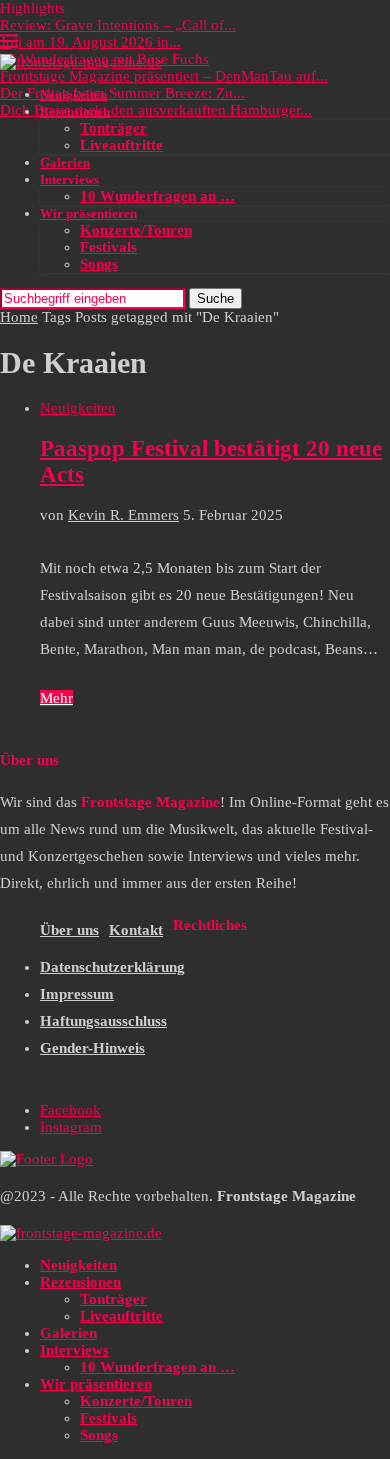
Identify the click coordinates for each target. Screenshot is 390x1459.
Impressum (77, 994)
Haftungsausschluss (103, 1021)
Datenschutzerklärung (112, 967)
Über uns (69, 930)
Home (19, 317)
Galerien (65, 162)
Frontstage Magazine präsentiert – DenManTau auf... (164, 76)
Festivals (108, 247)
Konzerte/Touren (136, 230)
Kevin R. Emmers (123, 515)
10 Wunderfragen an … (157, 196)
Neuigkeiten (73, 94)
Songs (99, 264)
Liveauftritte (121, 145)
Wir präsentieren (88, 213)
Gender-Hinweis (92, 1048)
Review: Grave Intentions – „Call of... (118, 25)
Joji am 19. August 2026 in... (90, 42)
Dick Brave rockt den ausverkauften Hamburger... (156, 110)
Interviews (69, 179)
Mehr (56, 698)
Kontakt (136, 930)
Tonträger (113, 128)
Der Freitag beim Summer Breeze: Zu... (122, 93)
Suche (215, 298)
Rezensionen (75, 111)
